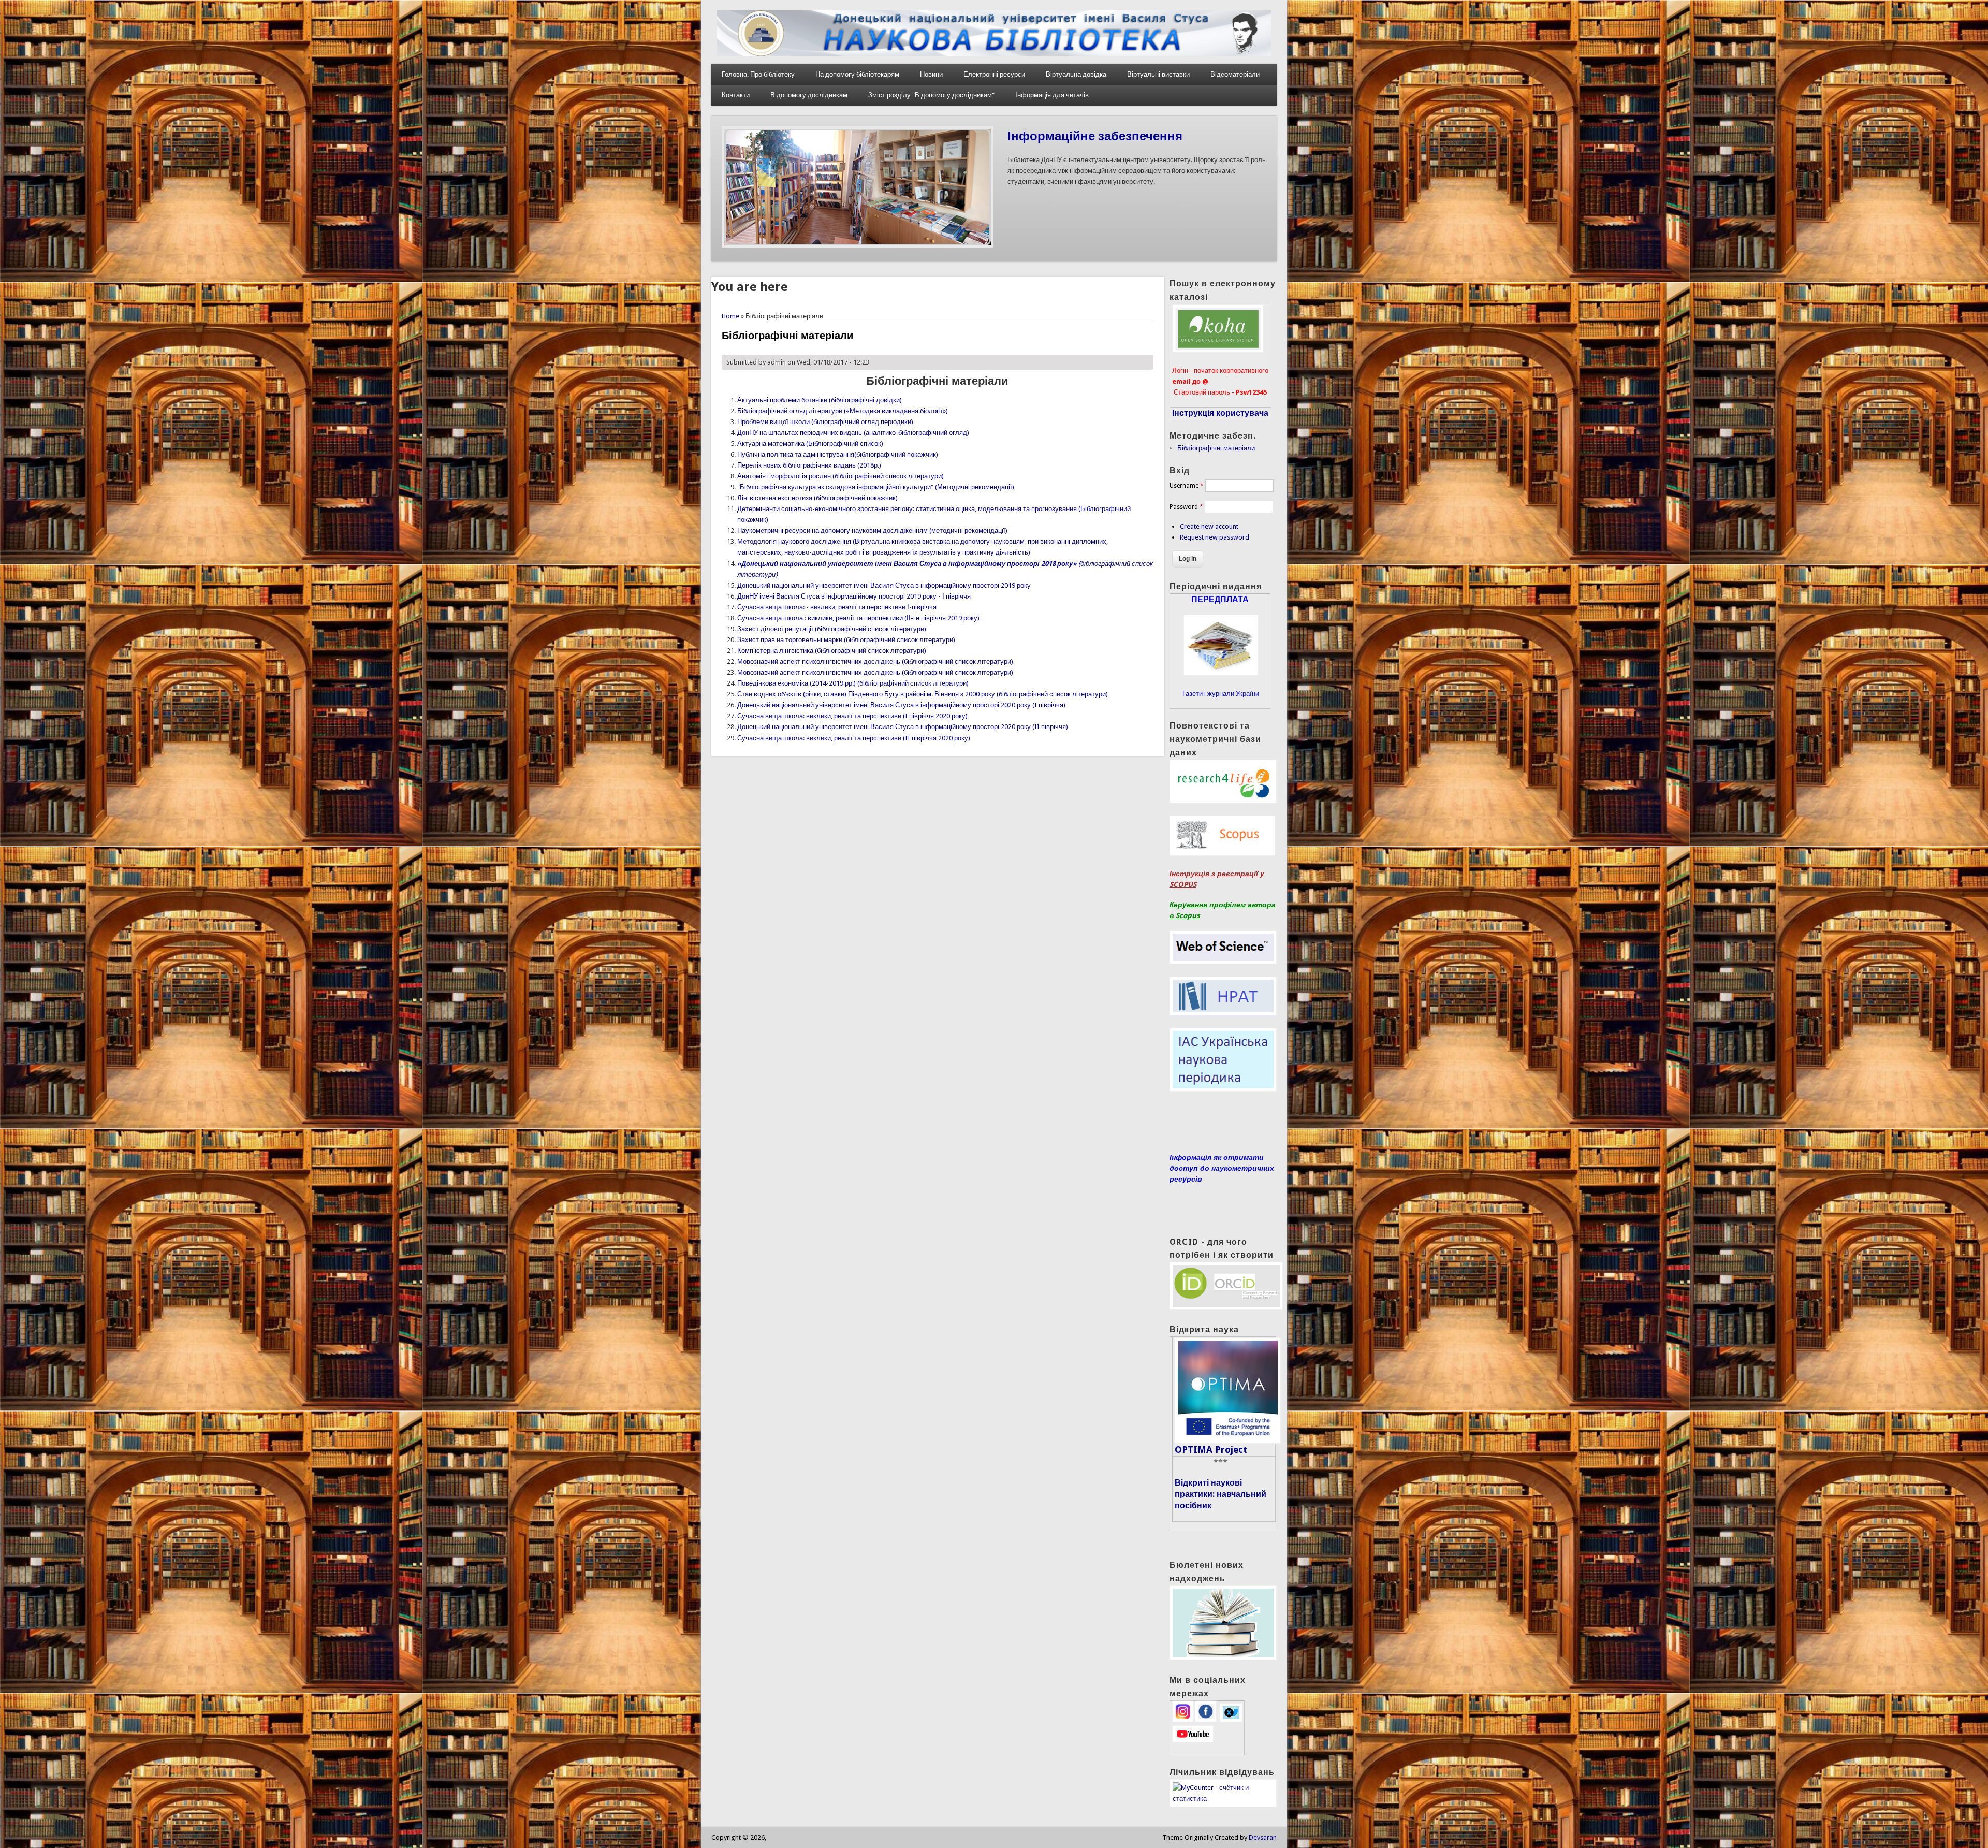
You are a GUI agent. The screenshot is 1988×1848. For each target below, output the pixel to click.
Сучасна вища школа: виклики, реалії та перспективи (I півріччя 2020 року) (852, 716)
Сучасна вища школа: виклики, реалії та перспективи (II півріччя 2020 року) (854, 738)
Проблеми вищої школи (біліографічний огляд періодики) (825, 422)
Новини (931, 74)
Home (730, 316)
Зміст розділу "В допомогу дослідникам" (931, 95)
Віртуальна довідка (1076, 74)
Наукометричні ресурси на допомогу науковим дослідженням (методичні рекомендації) (872, 530)
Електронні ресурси (994, 74)
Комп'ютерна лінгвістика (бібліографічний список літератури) (832, 651)
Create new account (1209, 526)
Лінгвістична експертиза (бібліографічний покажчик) (817, 498)
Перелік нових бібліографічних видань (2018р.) (809, 465)
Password (1186, 507)
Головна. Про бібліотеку (758, 74)
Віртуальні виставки (1158, 74)
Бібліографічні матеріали (1216, 448)
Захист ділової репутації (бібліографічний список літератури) (832, 629)
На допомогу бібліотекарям (857, 74)
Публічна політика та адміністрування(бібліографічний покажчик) (838, 454)
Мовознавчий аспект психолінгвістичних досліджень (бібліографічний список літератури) (875, 661)
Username (1187, 486)
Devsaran (1263, 1837)
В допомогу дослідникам (809, 95)
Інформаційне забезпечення (1095, 136)
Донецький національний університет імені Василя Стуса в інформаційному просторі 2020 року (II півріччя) (903, 727)
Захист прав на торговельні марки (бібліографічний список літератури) (846, 640)
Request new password (1215, 537)
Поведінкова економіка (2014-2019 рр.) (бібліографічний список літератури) (853, 683)
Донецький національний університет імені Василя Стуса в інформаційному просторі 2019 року (884, 585)
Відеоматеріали (1235, 74)
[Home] (994, 54)
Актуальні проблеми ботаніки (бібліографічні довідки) (820, 400)
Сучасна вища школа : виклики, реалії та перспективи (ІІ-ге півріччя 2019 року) (858, 618)
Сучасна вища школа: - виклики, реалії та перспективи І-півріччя (837, 607)
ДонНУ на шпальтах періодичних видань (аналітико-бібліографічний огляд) (853, 433)
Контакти (736, 95)
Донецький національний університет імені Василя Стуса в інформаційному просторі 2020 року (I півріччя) (901, 705)
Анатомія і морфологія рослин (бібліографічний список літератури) (840, 476)
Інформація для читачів (1052, 95)
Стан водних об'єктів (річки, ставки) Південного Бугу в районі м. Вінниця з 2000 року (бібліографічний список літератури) (923, 694)
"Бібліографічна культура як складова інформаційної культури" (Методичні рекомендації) (876, 487)
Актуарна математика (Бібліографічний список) (810, 443)
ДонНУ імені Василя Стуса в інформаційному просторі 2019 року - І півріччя (854, 596)
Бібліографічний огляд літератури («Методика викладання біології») (843, 411)
